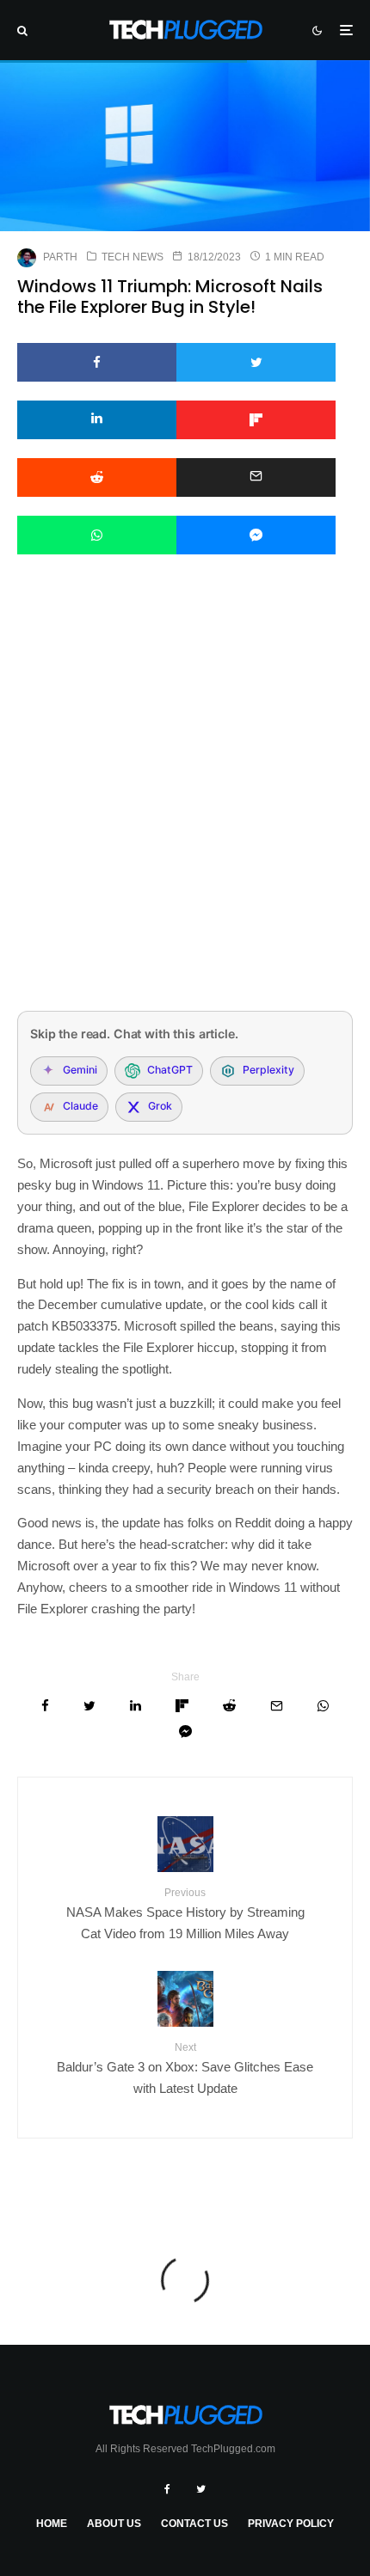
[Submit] (97, 477)
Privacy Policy (291, 2524)
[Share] (97, 362)
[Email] (256, 477)
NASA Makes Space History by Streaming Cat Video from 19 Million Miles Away (185, 1914)
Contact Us (194, 2524)
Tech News (133, 257)
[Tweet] (256, 362)
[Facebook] (167, 2489)
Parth (60, 257)
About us (114, 2524)
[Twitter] (201, 2489)
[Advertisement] (185, 805)
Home (52, 2524)
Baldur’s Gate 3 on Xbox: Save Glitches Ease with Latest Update (185, 2068)
